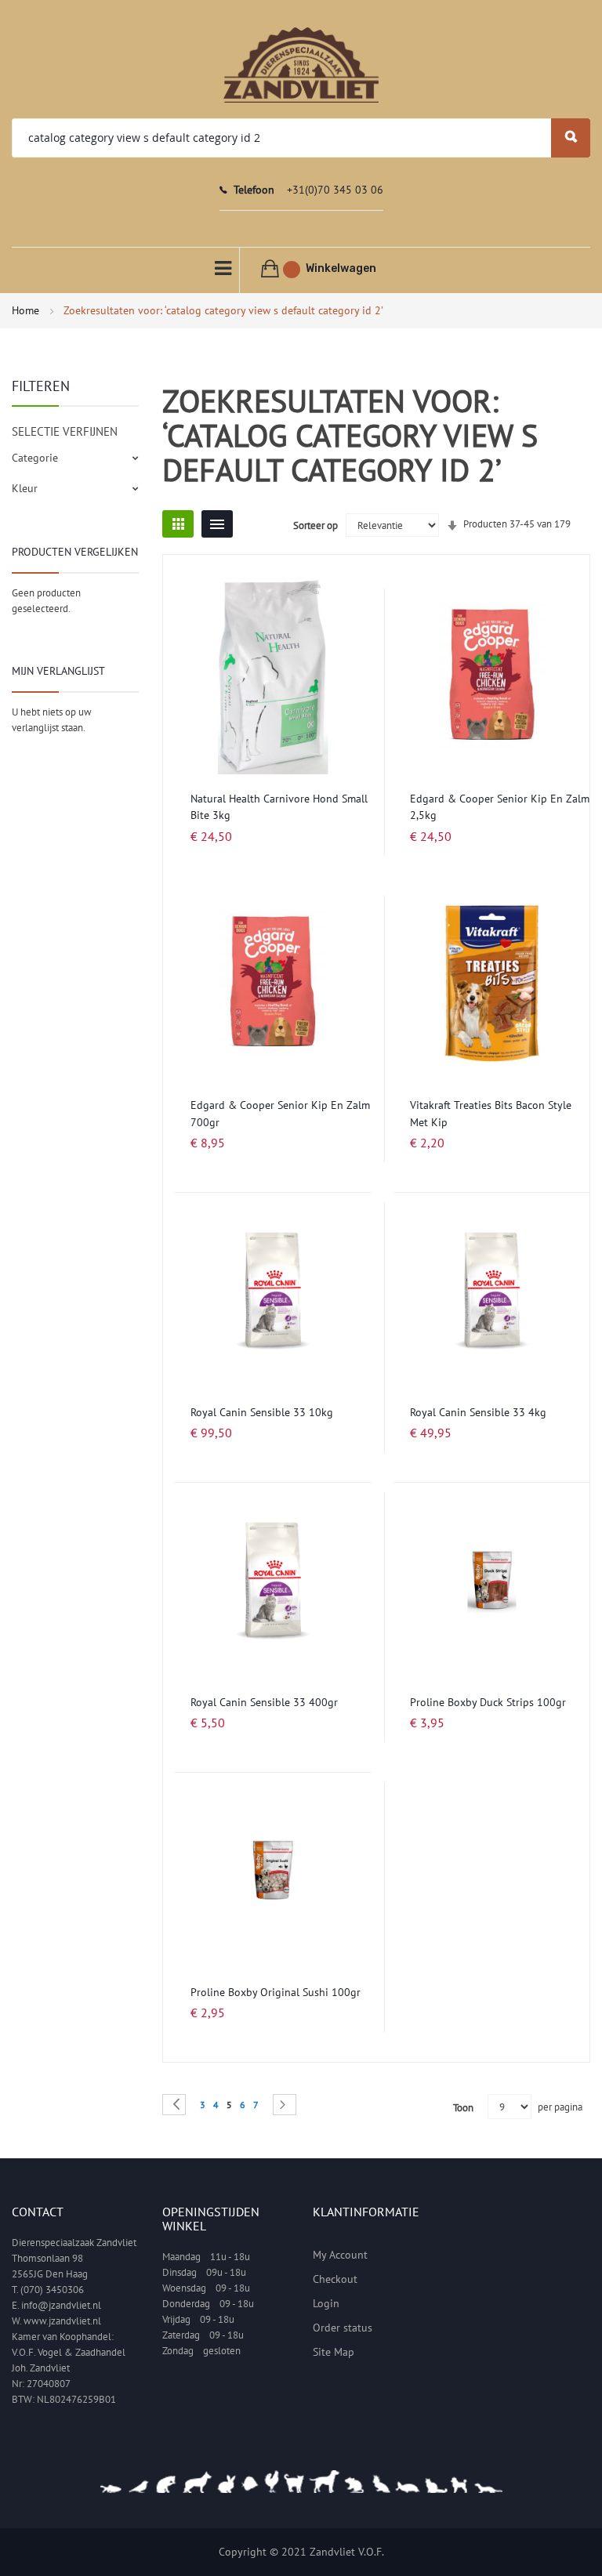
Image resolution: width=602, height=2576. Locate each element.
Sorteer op (316, 525)
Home (27, 310)
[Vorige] (174, 2105)
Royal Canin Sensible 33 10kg (262, 1412)
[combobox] (301, 138)
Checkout (335, 2279)
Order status (343, 2328)
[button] (355, 610)
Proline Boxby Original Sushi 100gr (276, 1992)
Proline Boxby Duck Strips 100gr (488, 1702)
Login (326, 2303)
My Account (340, 2255)
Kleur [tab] (25, 488)
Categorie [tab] (35, 458)
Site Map (334, 2352)
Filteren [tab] (41, 386)
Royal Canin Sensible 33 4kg (478, 1412)
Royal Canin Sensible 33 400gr (264, 1702)
